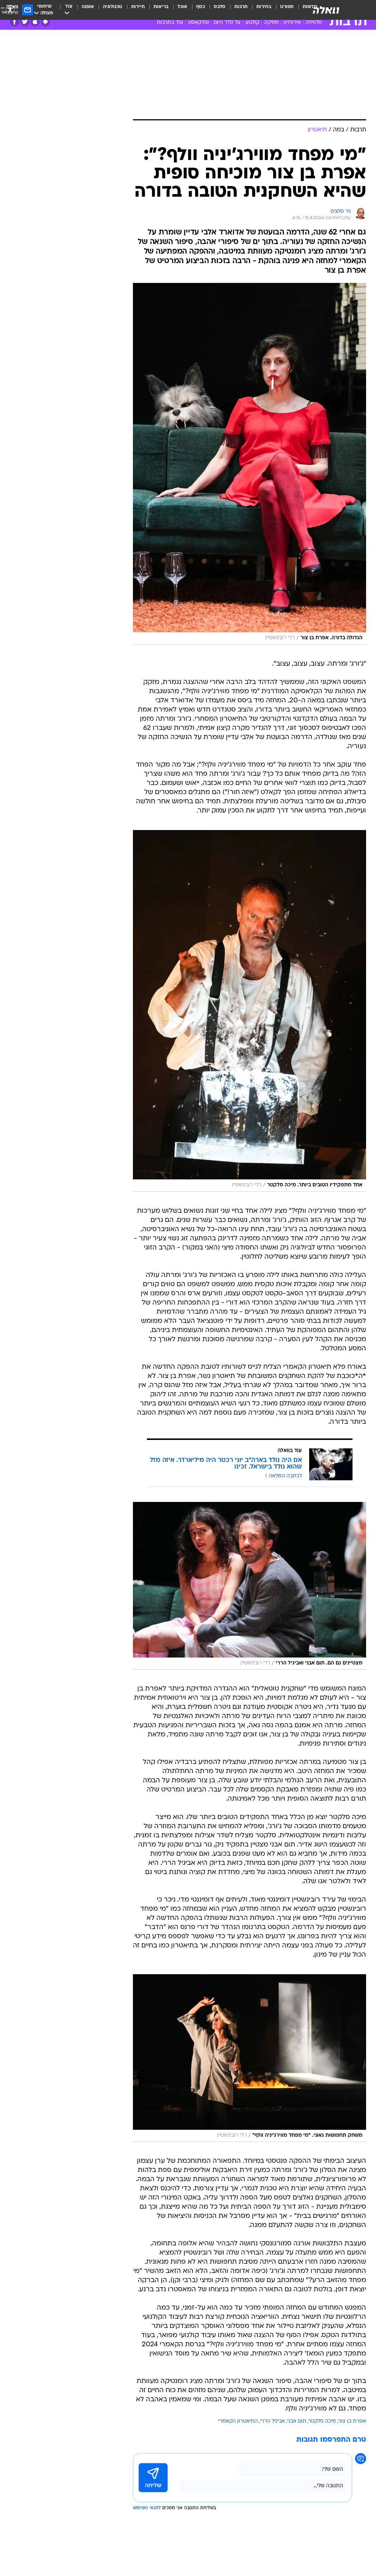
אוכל (182, 7)
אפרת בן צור (352, 2421)
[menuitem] (283, 10)
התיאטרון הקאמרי (238, 2421)
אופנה (88, 7)
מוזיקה (271, 23)
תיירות (138, 7)
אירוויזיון (292, 23)
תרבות (241, 7)
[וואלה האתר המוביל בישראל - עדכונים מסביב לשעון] (326, 10)
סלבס (220, 7)
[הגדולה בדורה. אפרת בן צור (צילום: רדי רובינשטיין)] (250, 464)
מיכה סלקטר (322, 2421)
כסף (200, 7)
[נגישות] (10, 10)
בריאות (161, 7)
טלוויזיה (314, 23)
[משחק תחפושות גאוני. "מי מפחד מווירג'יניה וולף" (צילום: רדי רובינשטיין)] (250, 2058)
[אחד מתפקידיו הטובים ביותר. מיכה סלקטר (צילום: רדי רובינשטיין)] (250, 1011)
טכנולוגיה (113, 7)
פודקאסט (198, 23)
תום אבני (297, 2421)
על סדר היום (227, 23)
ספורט (287, 7)
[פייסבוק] (15, 22)
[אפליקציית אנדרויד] (45, 22)
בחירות (264, 7)
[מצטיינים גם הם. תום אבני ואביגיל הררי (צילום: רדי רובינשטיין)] (250, 1586)
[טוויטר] (25, 22)
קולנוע (252, 23)
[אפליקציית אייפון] (35, 22)
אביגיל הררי (272, 2421)
